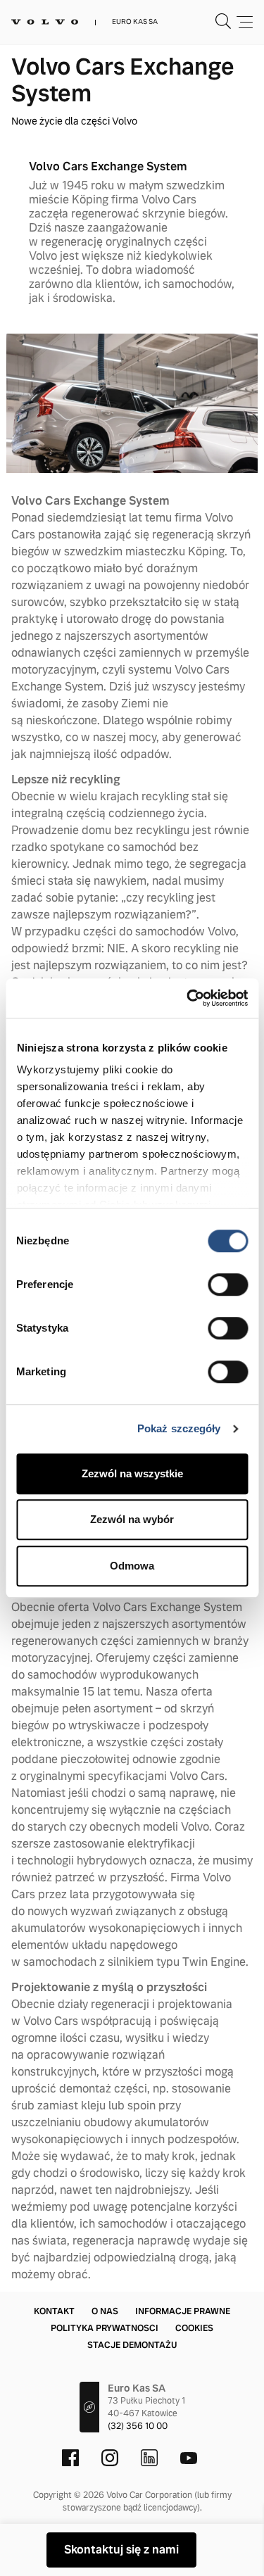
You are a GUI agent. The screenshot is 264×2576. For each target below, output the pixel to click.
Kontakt (54, 2311)
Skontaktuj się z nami (121, 2550)
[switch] (228, 1284)
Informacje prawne (183, 2311)
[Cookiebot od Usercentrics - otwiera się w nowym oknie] (188, 998)
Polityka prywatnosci (105, 2328)
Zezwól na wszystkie (132, 1473)
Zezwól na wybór (132, 1519)
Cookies (194, 2328)
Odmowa (132, 1566)
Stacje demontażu (132, 2345)
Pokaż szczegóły (179, 1428)
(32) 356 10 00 (138, 2426)
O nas (105, 2311)
